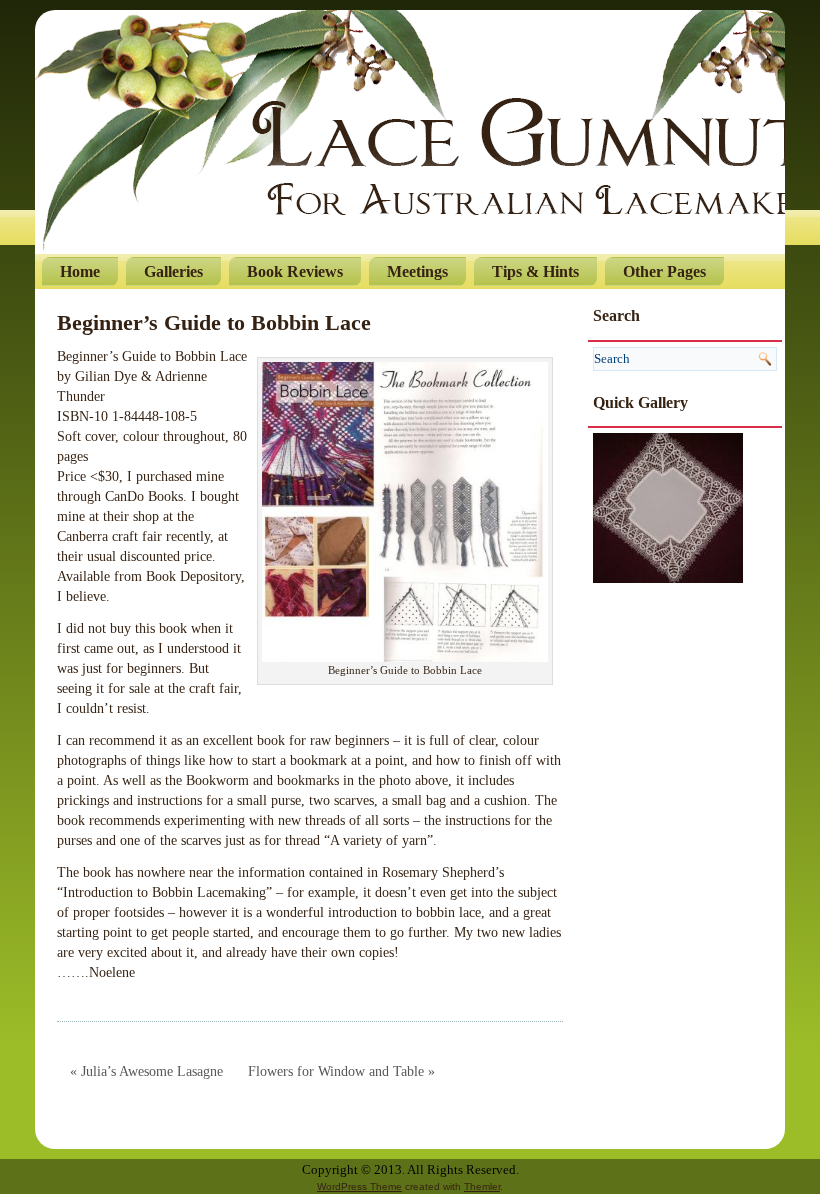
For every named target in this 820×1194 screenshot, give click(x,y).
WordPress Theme (359, 1186)
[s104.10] (668, 506)
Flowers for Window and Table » (341, 1071)
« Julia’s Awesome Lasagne (146, 1071)
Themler (482, 1186)
